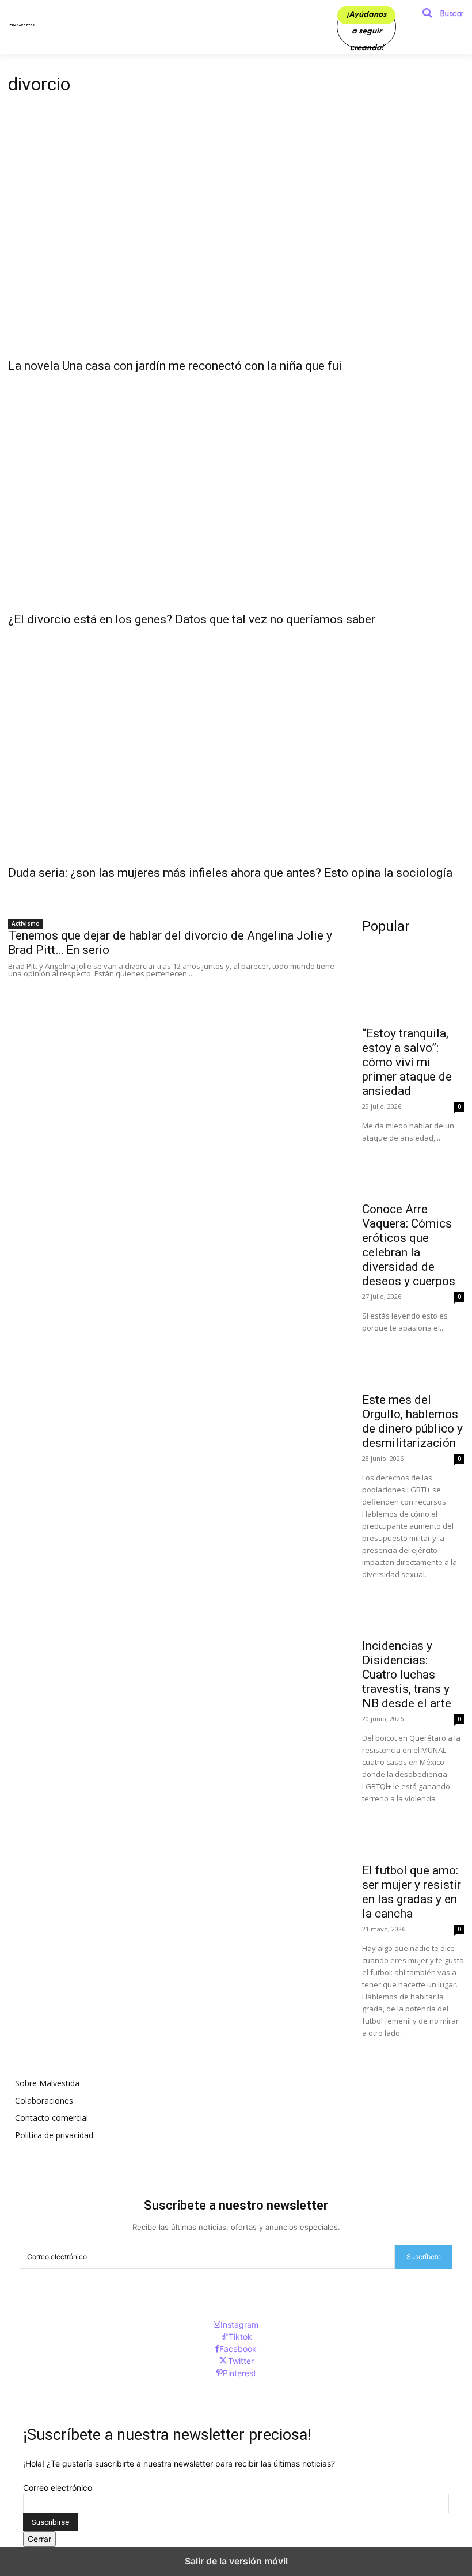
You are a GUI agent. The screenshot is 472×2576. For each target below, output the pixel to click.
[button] (439, 13)
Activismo (26, 923)
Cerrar (39, 2539)
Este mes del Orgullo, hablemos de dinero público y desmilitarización (412, 1421)
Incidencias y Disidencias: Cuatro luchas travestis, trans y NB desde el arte (407, 1675)
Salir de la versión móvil (236, 2561)
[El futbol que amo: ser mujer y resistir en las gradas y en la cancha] (413, 1830)
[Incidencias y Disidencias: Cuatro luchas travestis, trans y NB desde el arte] (413, 1606)
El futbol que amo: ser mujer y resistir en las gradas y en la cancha (412, 1892)
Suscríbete (424, 2257)
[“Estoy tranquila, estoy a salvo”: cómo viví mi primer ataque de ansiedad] (413, 993)
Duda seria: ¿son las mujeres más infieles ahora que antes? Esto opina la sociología (230, 873)
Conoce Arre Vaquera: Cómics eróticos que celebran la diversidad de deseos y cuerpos (409, 1245)
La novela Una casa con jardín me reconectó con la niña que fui (175, 366)
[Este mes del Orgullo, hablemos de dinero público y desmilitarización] (413, 1360)
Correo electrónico (58, 2488)
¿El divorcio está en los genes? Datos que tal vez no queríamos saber (192, 619)
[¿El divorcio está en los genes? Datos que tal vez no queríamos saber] (236, 491)
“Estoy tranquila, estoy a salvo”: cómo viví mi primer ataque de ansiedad (407, 1062)
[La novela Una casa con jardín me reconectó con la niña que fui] (236, 237)
